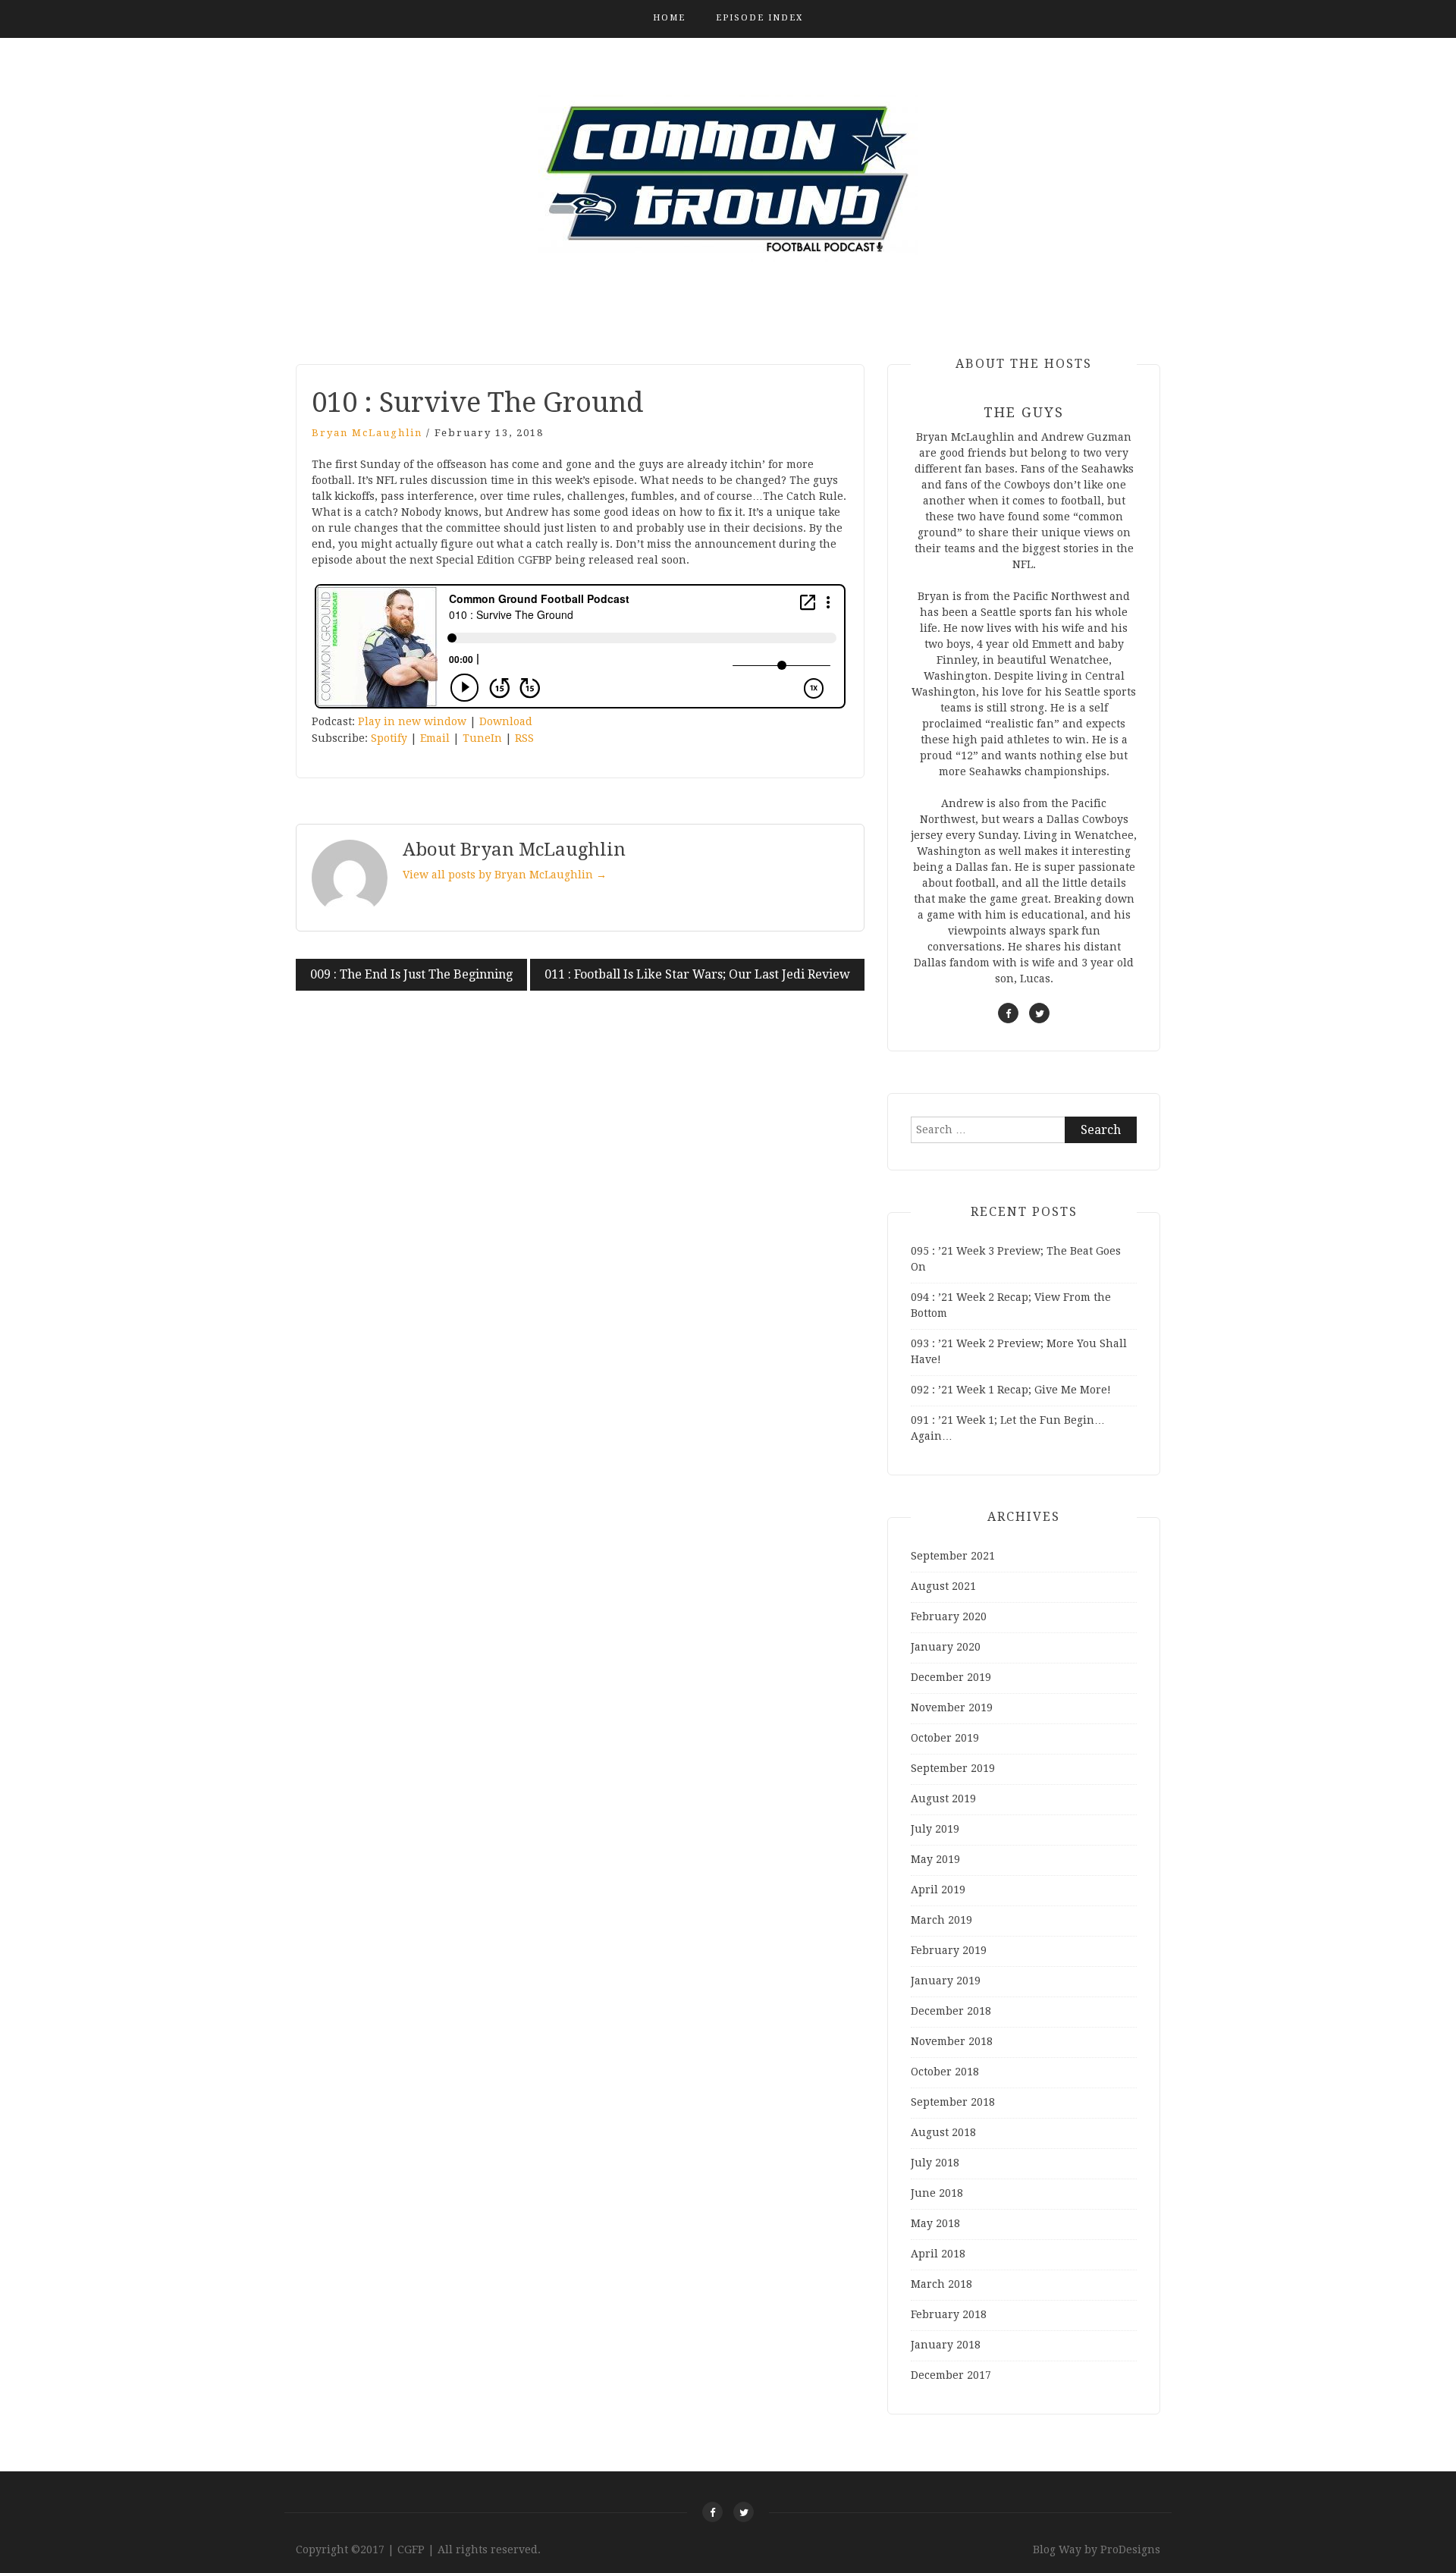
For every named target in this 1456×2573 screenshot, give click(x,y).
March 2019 (941, 1920)
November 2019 (952, 1707)
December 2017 (951, 2375)
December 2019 (951, 1677)
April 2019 (938, 1890)
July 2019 (935, 1829)
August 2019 (943, 1799)
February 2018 (949, 2314)
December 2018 (951, 2011)
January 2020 (946, 1647)
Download (506, 721)
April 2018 (938, 2254)
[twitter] (1039, 1013)
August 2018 (943, 2132)
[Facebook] (712, 2512)
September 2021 (953, 1556)
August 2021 (943, 1586)
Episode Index (759, 18)
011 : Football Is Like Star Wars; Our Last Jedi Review (697, 974)
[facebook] (1008, 1013)
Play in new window (412, 721)
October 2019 (945, 1738)
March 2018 (941, 2284)
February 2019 (949, 1950)
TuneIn (482, 738)
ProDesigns (1130, 2549)
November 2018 (952, 2041)
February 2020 (949, 1616)
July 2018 (935, 2163)
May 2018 (935, 2223)
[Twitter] (744, 2512)
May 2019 (935, 1859)
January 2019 (946, 1981)
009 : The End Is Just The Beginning (411, 974)
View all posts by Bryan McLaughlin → (505, 875)
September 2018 (953, 2102)
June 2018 (937, 2193)
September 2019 (953, 1768)
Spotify (389, 738)
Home (669, 18)
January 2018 (946, 2345)
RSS (524, 738)
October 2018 (945, 2072)
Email (435, 738)
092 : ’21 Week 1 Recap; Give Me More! (1011, 1390)
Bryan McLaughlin (367, 433)
